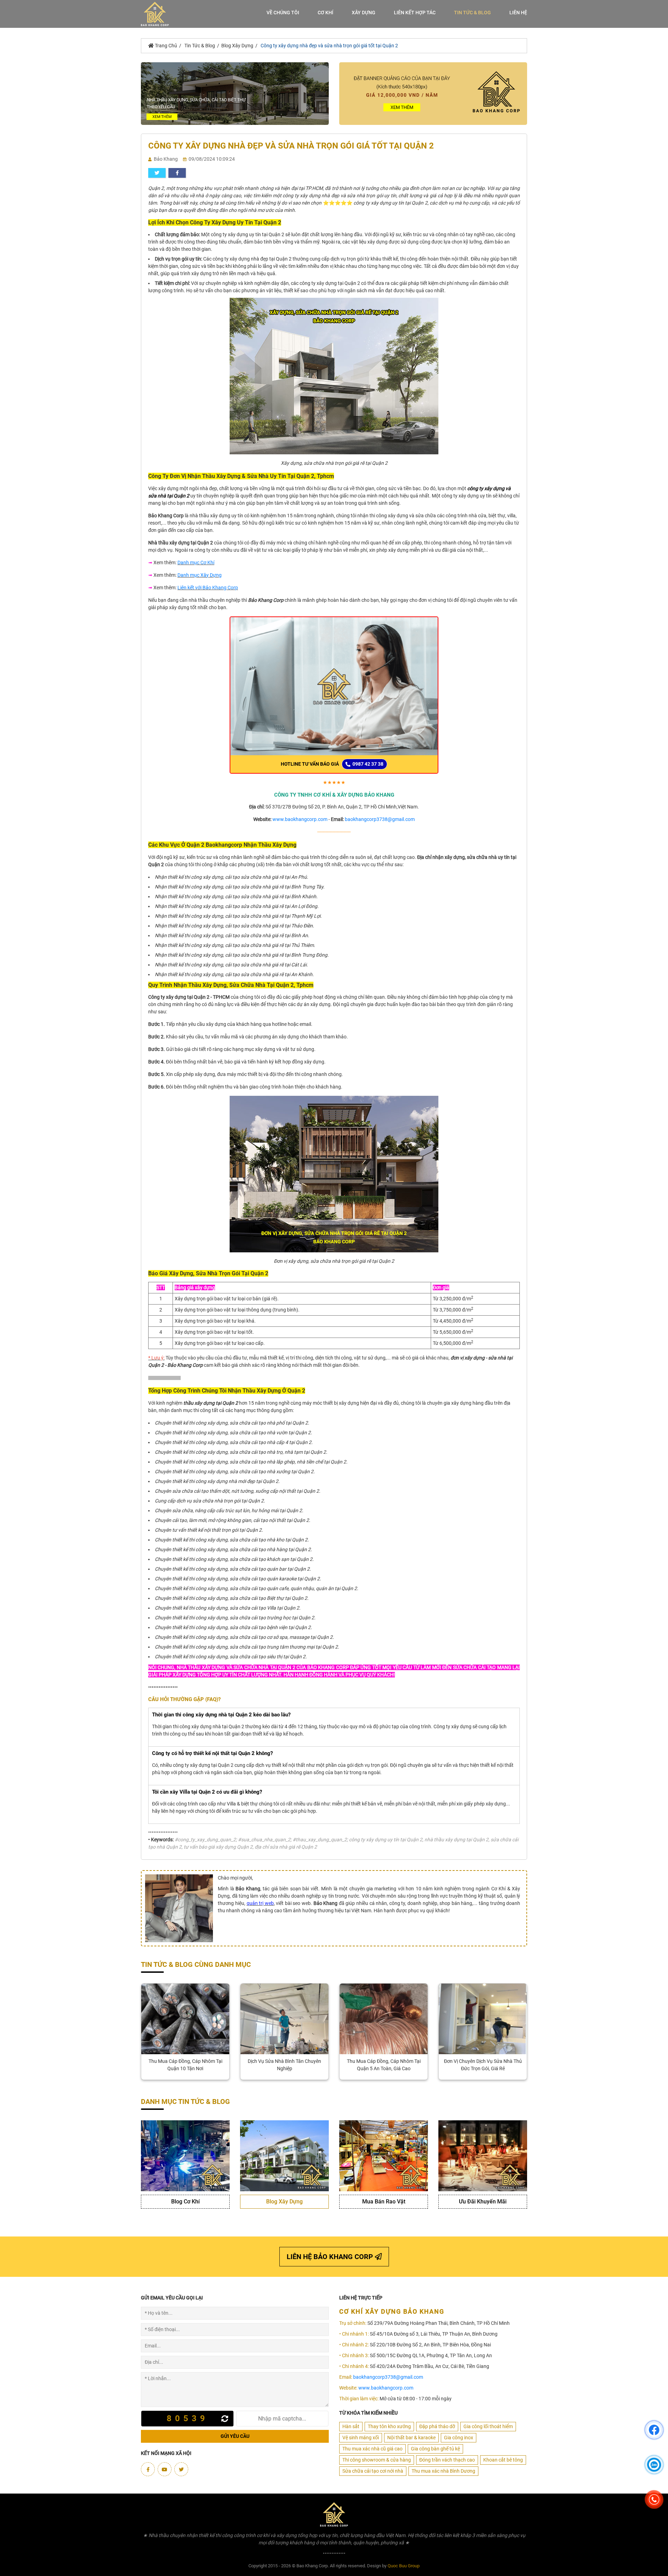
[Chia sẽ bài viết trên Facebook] (177, 173)
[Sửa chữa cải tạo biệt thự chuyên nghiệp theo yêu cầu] (235, 93)
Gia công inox (459, 2438)
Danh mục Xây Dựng (200, 575)
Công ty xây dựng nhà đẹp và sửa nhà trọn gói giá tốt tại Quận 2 (329, 46)
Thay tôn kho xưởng (389, 2426)
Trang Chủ (165, 46)
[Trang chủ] (155, 14)
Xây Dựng (364, 13)
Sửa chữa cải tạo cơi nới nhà (373, 2471)
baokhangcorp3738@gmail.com (380, 819)
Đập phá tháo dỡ (437, 2426)
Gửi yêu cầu (235, 2436)
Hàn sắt (351, 2426)
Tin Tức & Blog (472, 13)
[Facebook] (148, 2469)
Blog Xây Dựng (237, 46)
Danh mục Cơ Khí (196, 563)
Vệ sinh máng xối (361, 2438)
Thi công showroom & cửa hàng (377, 2460)
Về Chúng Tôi (283, 13)
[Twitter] (181, 2469)
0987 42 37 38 (367, 764)
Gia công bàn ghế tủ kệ (435, 2449)
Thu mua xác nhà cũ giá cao (372, 2449)
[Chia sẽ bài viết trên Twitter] (157, 173)
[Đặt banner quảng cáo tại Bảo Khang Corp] (433, 93)
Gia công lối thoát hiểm (488, 2426)
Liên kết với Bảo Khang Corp (208, 588)
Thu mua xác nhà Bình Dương (443, 2471)
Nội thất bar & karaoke (411, 2438)
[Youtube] (165, 2469)
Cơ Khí (325, 13)
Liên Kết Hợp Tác (415, 13)
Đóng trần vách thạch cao (447, 2460)
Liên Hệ (518, 13)
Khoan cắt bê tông (503, 2460)
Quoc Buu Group (404, 2566)
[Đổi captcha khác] (226, 2419)
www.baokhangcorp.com (300, 819)
